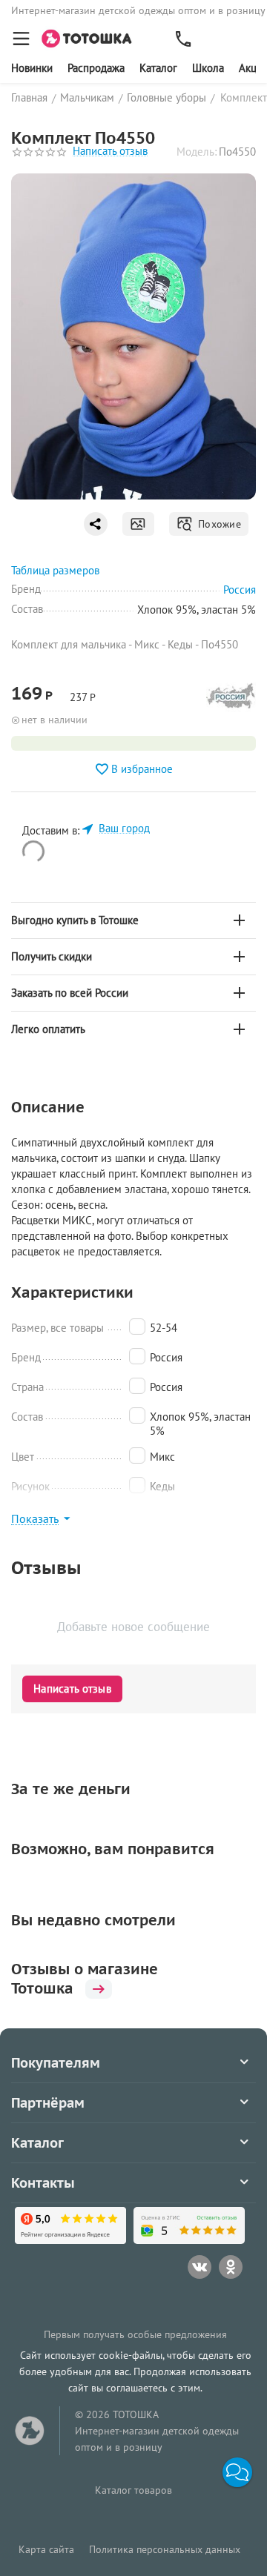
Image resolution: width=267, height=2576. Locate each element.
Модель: (197, 152)
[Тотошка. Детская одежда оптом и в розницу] (91, 37)
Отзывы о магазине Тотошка (85, 1979)
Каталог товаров (133, 2490)
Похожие (217, 524)
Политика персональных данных (165, 2549)
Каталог (158, 68)
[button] (237, 2472)
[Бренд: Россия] (231, 700)
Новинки (32, 68)
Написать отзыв (110, 152)
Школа (208, 68)
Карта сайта (46, 2549)
